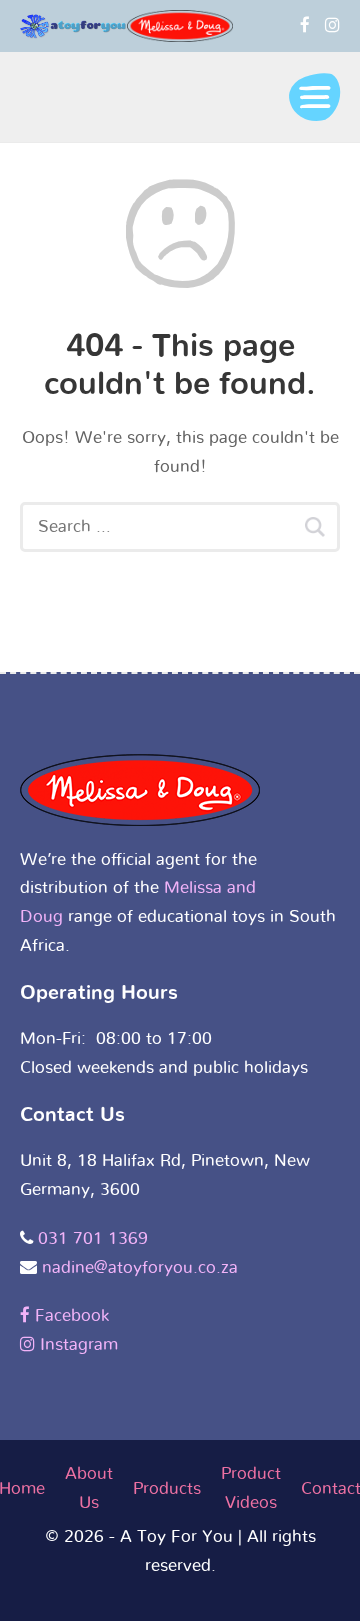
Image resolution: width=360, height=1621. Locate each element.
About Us (89, 1488)
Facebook (69, 1315)
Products (167, 1488)
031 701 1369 (93, 1238)
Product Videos (251, 1488)
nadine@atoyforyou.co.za (140, 1267)
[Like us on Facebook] (305, 25)
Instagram (76, 1344)
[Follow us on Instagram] (332, 25)
